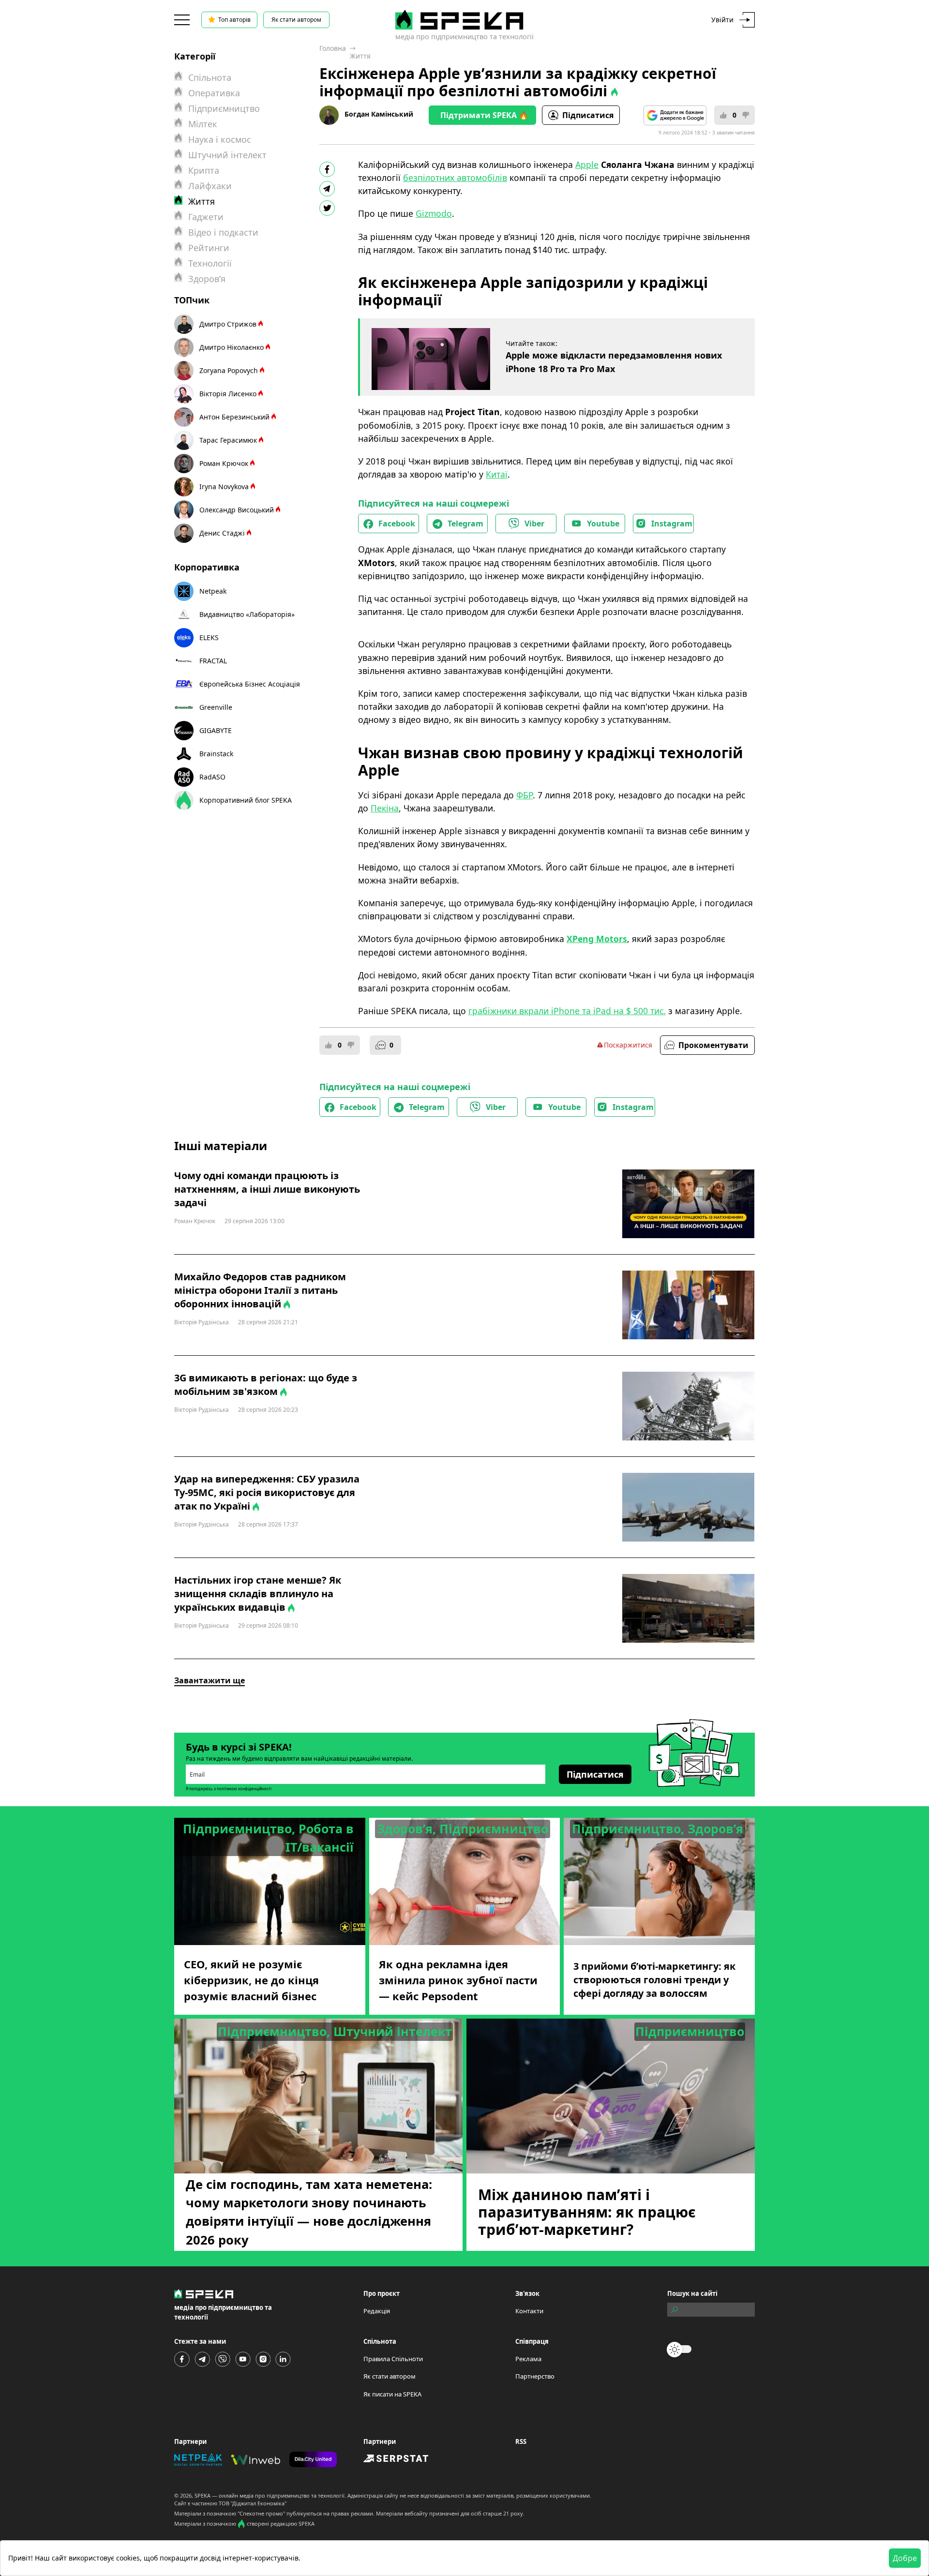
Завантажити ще (210, 1680)
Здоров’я (207, 279)
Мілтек (203, 124)
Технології (210, 263)
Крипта (204, 170)
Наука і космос (220, 139)
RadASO (212, 777)
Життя (360, 56)
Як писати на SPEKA (392, 2394)
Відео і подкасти (223, 232)
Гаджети (206, 217)
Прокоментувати (713, 1045)
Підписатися (588, 115)
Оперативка (214, 93)
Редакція (377, 2311)
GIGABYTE (216, 730)
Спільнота (210, 77)
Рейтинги (209, 248)
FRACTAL (213, 661)
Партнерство (535, 2376)
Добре (905, 2558)
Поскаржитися (628, 1045)
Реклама (528, 2359)
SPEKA (202, 2495)
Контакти (529, 2311)
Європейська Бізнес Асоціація (250, 684)
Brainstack (216, 754)
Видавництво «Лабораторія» (247, 614)
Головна (333, 48)
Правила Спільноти (393, 2359)
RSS (521, 2441)
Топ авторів (234, 20)
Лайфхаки (210, 186)
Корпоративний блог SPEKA (246, 800)
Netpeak (213, 591)
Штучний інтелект (227, 155)
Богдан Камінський (379, 114)
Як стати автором (296, 20)
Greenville (216, 707)
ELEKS (209, 637)
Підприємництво (224, 108)
